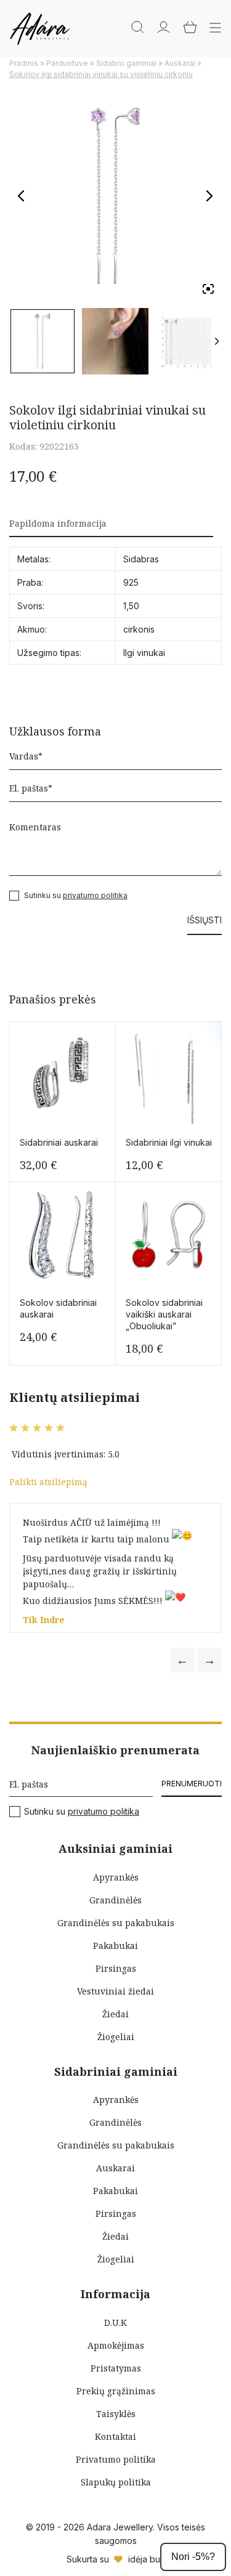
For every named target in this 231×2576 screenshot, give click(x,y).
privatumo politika (95, 895)
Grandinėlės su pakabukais (116, 1923)
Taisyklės (116, 2414)
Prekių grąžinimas (116, 2391)
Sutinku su (82, 1812)
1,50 (131, 606)
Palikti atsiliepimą (48, 1482)
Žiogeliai (116, 2037)
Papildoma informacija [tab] (58, 523)
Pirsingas (116, 1968)
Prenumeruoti (192, 1784)
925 (131, 582)
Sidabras (141, 559)
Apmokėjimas (116, 2345)
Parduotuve (67, 63)
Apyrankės (116, 1877)
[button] (182, 1660)
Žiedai (115, 2014)
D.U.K (115, 2323)
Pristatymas (116, 2368)
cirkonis (139, 629)
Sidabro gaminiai (126, 63)
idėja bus (146, 2559)
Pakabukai (115, 1946)
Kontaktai (115, 2436)
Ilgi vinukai (144, 653)
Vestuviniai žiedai (115, 1991)
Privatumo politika (116, 2459)
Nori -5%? (193, 2557)
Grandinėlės (115, 1900)
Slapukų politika (116, 2482)
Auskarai (180, 63)
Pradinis (24, 63)
